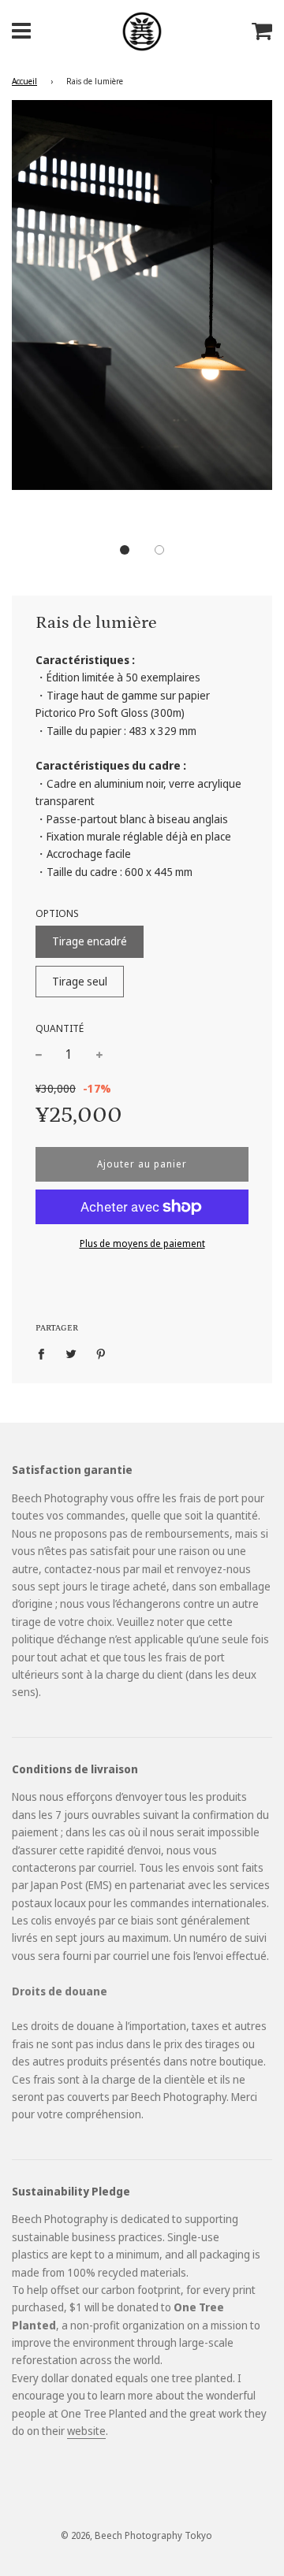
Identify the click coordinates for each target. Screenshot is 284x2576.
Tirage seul (80, 981)
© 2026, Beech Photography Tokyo (136, 2535)
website (86, 2431)
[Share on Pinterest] (101, 1353)
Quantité (60, 1028)
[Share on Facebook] (45, 1353)
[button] (125, 550)
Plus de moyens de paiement (142, 1243)
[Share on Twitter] (71, 1353)
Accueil (24, 81)
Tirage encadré (90, 941)
